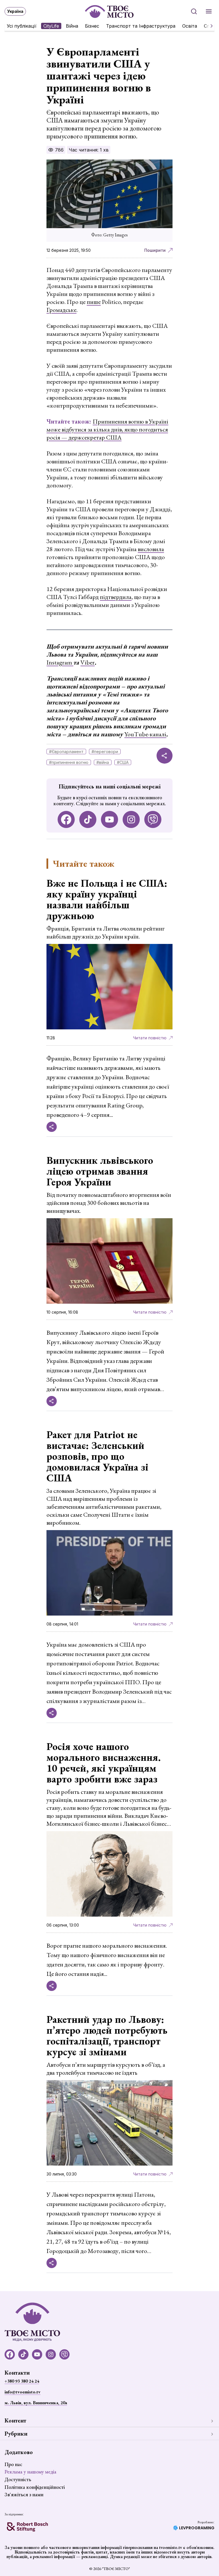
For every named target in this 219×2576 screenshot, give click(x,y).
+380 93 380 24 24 (22, 2381)
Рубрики (16, 2434)
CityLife (51, 26)
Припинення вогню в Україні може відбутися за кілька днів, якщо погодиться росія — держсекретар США (107, 429)
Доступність (18, 2479)
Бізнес (92, 26)
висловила (151, 549)
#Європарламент (66, 752)
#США (123, 762)
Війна (72, 26)
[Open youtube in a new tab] (109, 819)
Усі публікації (22, 26)
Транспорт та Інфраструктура (141, 26)
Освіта (190, 26)
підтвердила (116, 597)
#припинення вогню (69, 762)
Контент (15, 2420)
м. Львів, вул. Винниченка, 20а (36, 2403)
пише (94, 302)
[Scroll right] (209, 26)
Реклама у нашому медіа (31, 2472)
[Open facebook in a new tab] (66, 819)
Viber (88, 662)
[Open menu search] (194, 11)
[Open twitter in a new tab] (153, 819)
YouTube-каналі (145, 734)
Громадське (61, 310)
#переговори (105, 752)
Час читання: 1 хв (89, 150)
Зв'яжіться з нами (24, 2494)
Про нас (13, 2464)
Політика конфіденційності (35, 2487)
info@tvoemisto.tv (23, 2392)
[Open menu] (209, 11)
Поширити (155, 250)
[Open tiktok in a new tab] (88, 819)
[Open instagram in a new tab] (131, 819)
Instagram (60, 662)
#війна (103, 762)
